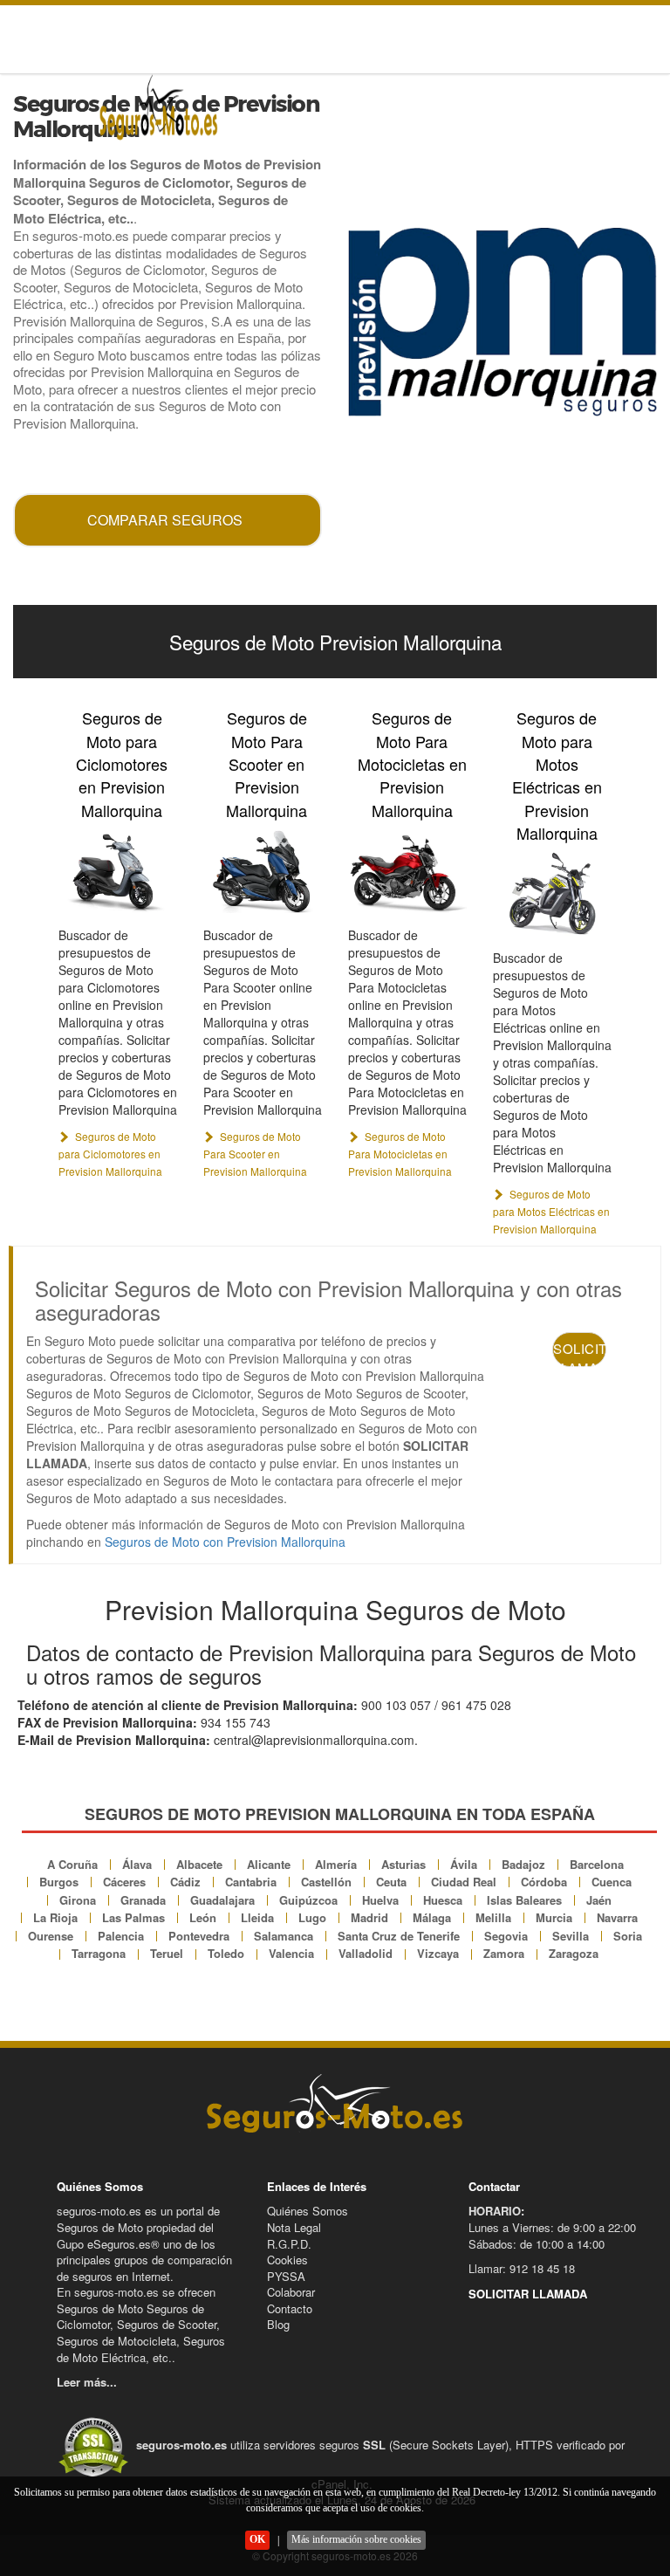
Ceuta (391, 1882)
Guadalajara (222, 1900)
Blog (278, 2324)
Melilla (493, 1917)
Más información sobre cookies (356, 2539)
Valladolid (366, 1953)
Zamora (504, 1953)
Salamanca (284, 1936)
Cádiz (185, 1882)
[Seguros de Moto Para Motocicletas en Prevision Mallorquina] (407, 871)
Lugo (312, 1917)
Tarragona (99, 1953)
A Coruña (72, 1864)
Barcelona (597, 1864)
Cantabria (251, 1882)
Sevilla (571, 1936)
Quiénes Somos (308, 2211)
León (203, 1917)
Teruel (167, 1953)
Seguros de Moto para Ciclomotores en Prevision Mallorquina (122, 764)
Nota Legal (294, 2227)
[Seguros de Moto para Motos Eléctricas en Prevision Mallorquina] (552, 894)
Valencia (291, 1953)
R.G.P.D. (289, 2244)
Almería (336, 1864)
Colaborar (291, 2292)
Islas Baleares (524, 1900)
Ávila (464, 1864)
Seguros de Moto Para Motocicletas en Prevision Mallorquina (412, 764)
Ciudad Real (464, 1882)
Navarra (617, 1917)
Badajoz (523, 1864)
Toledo (226, 1953)
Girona (78, 1900)
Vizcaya (438, 1953)
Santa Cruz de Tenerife (399, 1936)
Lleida (257, 1917)
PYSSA (286, 2276)
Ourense (51, 1936)
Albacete (199, 1864)
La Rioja (55, 1917)
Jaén (599, 1900)
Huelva (380, 1900)
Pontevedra (199, 1936)
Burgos (59, 1882)
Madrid (369, 1917)
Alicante (269, 1864)
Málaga (432, 1917)
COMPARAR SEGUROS (165, 520)
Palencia (121, 1936)
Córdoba (544, 1882)
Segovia (506, 1936)
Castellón (326, 1882)
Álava (137, 1864)
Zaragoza (574, 1953)
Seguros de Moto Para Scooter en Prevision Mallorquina (267, 764)
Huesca (443, 1900)
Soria (628, 1936)
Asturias (403, 1864)
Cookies (287, 2260)
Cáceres (124, 1882)
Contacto (290, 2308)
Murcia (554, 1917)
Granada (143, 1900)
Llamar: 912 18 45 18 (522, 2268)
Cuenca (612, 1882)
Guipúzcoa (308, 1900)
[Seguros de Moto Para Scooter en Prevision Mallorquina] (263, 871)
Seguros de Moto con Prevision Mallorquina (225, 1542)
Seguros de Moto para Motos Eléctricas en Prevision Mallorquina (557, 775)
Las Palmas (133, 1917)
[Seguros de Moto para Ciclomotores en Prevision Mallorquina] (118, 871)
